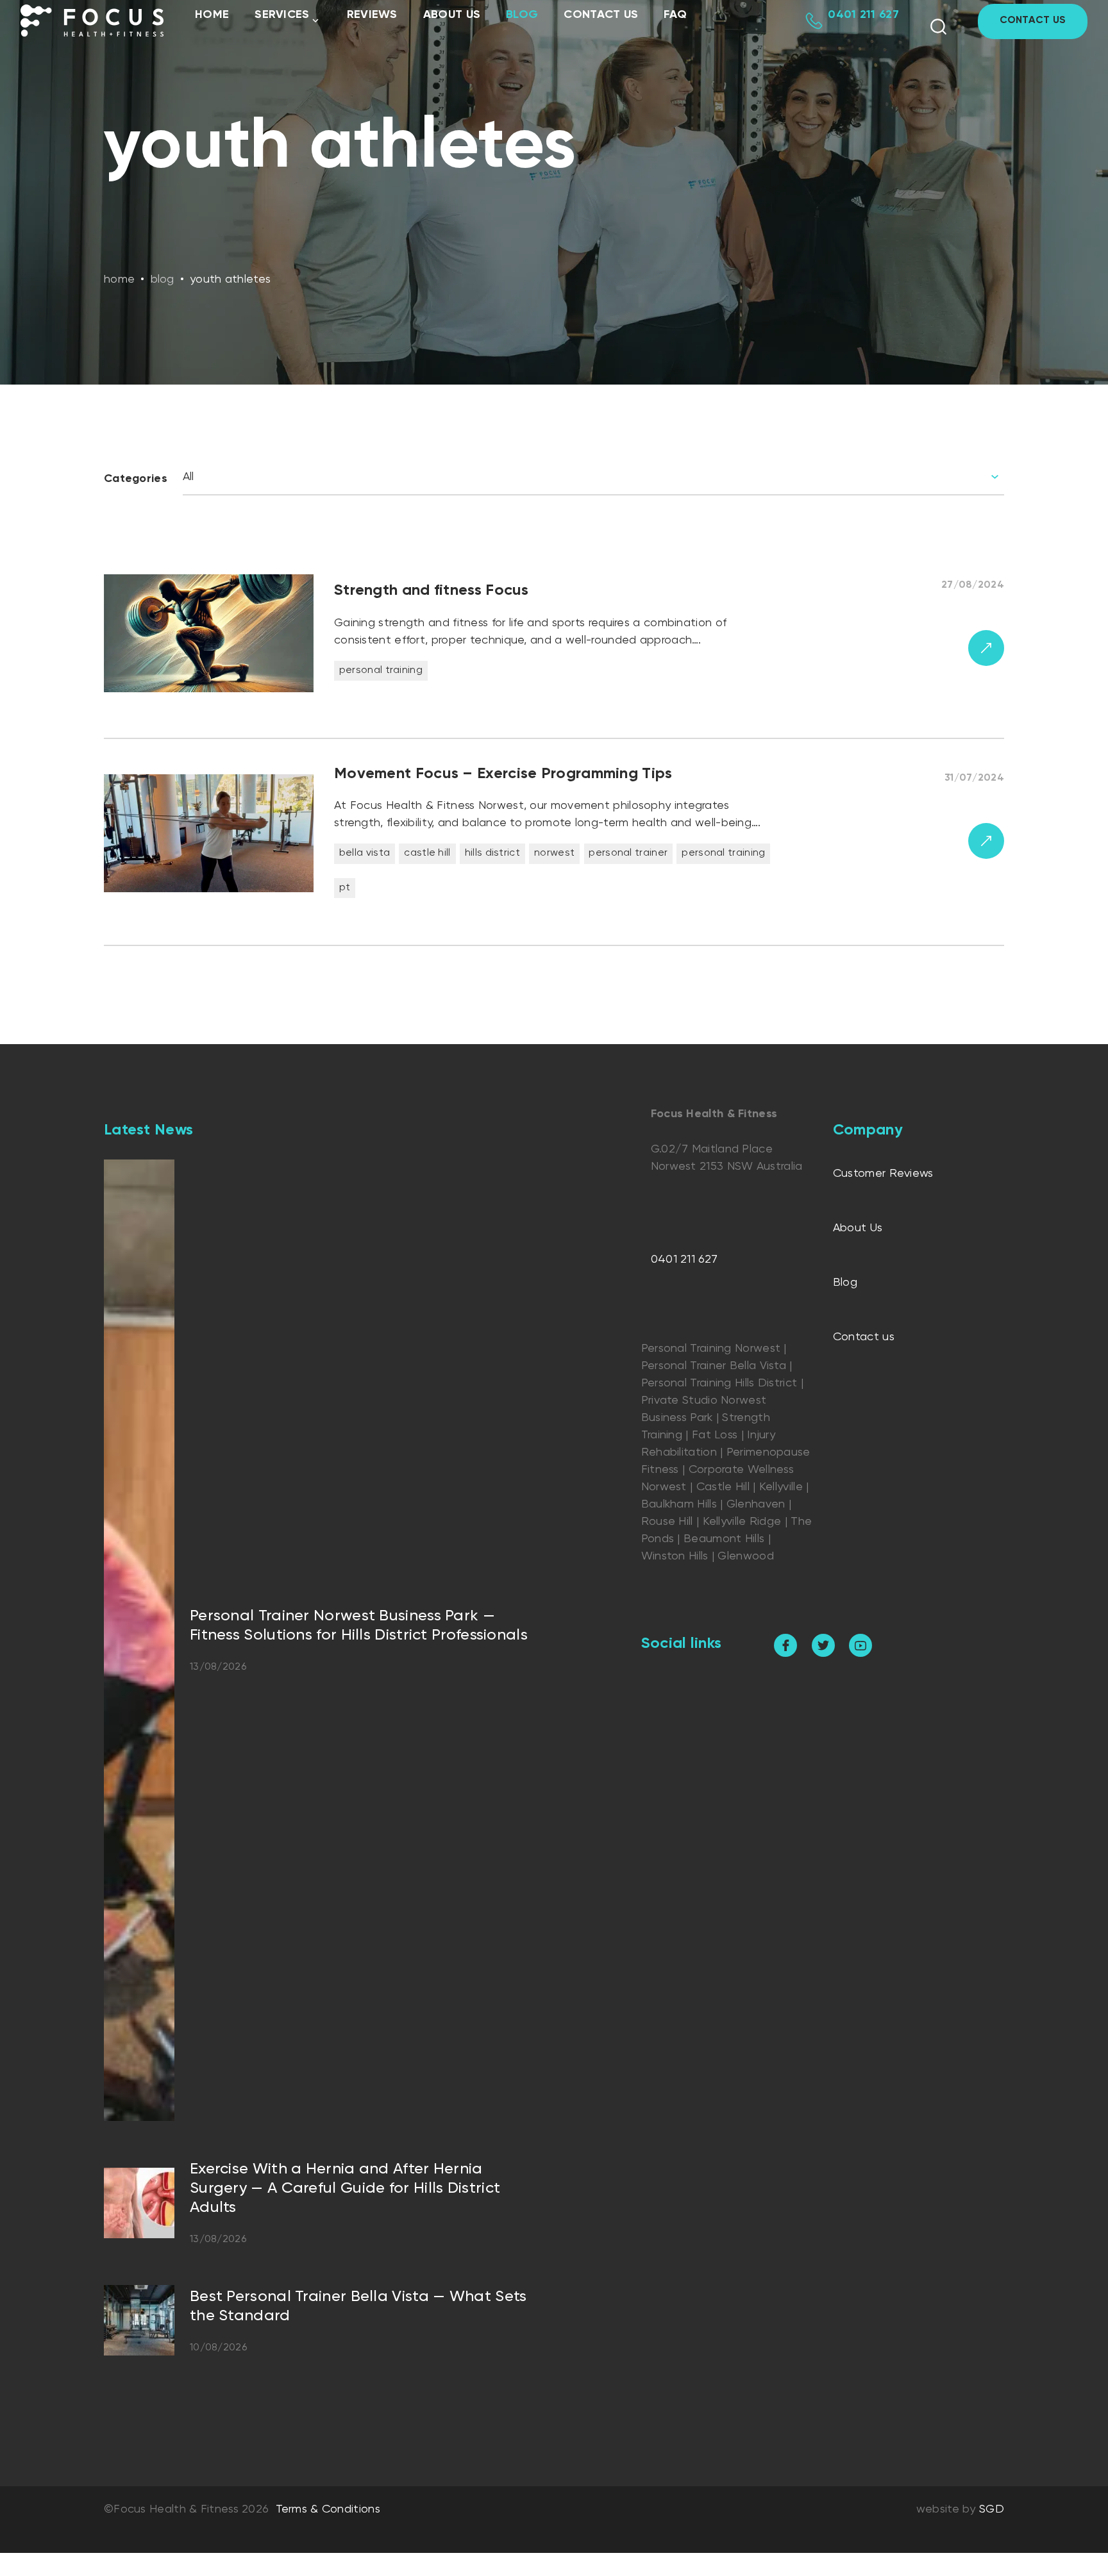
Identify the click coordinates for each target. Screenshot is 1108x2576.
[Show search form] (938, 27)
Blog (522, 15)
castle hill (427, 853)
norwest (554, 853)
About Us (452, 15)
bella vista (365, 853)
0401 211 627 (684, 1259)
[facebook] (785, 1645)
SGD (992, 2509)
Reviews (372, 15)
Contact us (601, 15)
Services (282, 15)
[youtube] (860, 1645)
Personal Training (381, 670)
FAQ (675, 15)
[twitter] (823, 1645)
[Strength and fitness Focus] (554, 650)
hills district (492, 853)
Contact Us (1033, 21)
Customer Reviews (883, 1174)
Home (212, 15)
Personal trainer (628, 853)
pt (345, 888)
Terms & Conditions (328, 2509)
